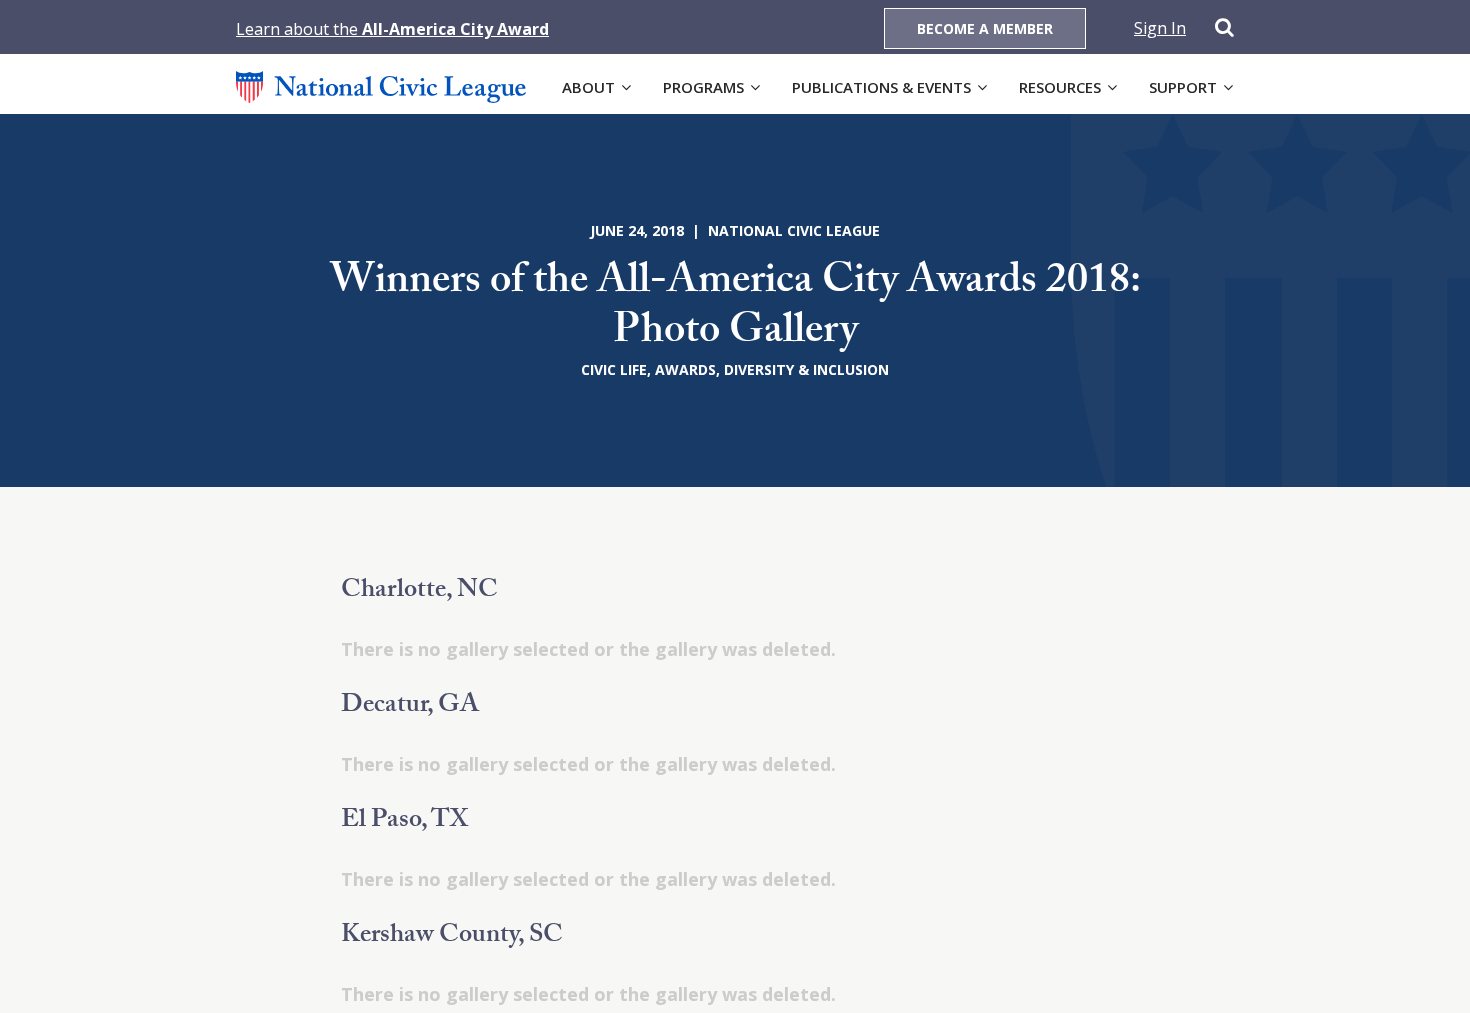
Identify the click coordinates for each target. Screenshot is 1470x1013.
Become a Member (985, 28)
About (588, 87)
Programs (703, 87)
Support (1183, 87)
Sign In (1160, 28)
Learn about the (392, 29)
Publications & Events (881, 87)
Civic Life (614, 369)
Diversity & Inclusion (806, 369)
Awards (685, 369)
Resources (1060, 87)
